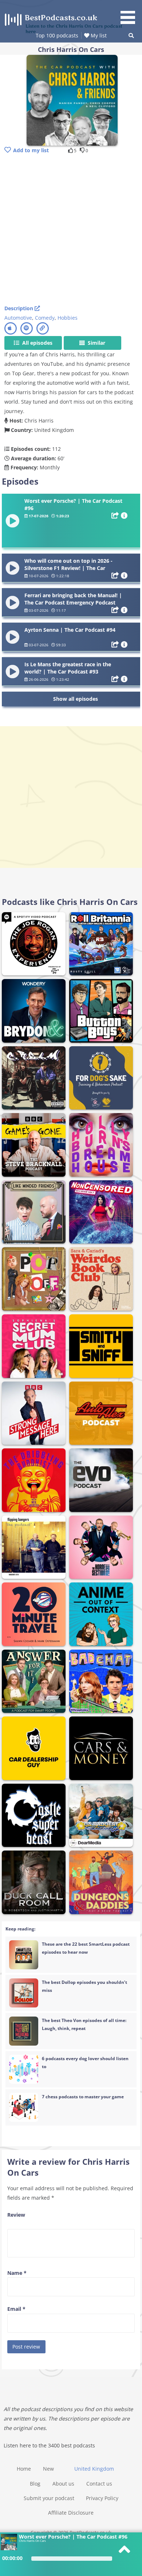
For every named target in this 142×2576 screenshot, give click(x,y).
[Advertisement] (71, 230)
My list (98, 35)
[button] (130, 13)
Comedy (45, 318)
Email (16, 2309)
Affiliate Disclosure (71, 2513)
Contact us (99, 2484)
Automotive (18, 318)
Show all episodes (76, 699)
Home (24, 2469)
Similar (96, 343)
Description (19, 308)
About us (63, 2484)
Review (16, 2215)
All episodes (37, 343)
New (48, 2469)
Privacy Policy (102, 2498)
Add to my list (31, 150)
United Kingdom (94, 2469)
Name (17, 2273)
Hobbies (68, 318)
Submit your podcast (49, 2498)
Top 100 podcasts (57, 35)
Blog (35, 2484)
